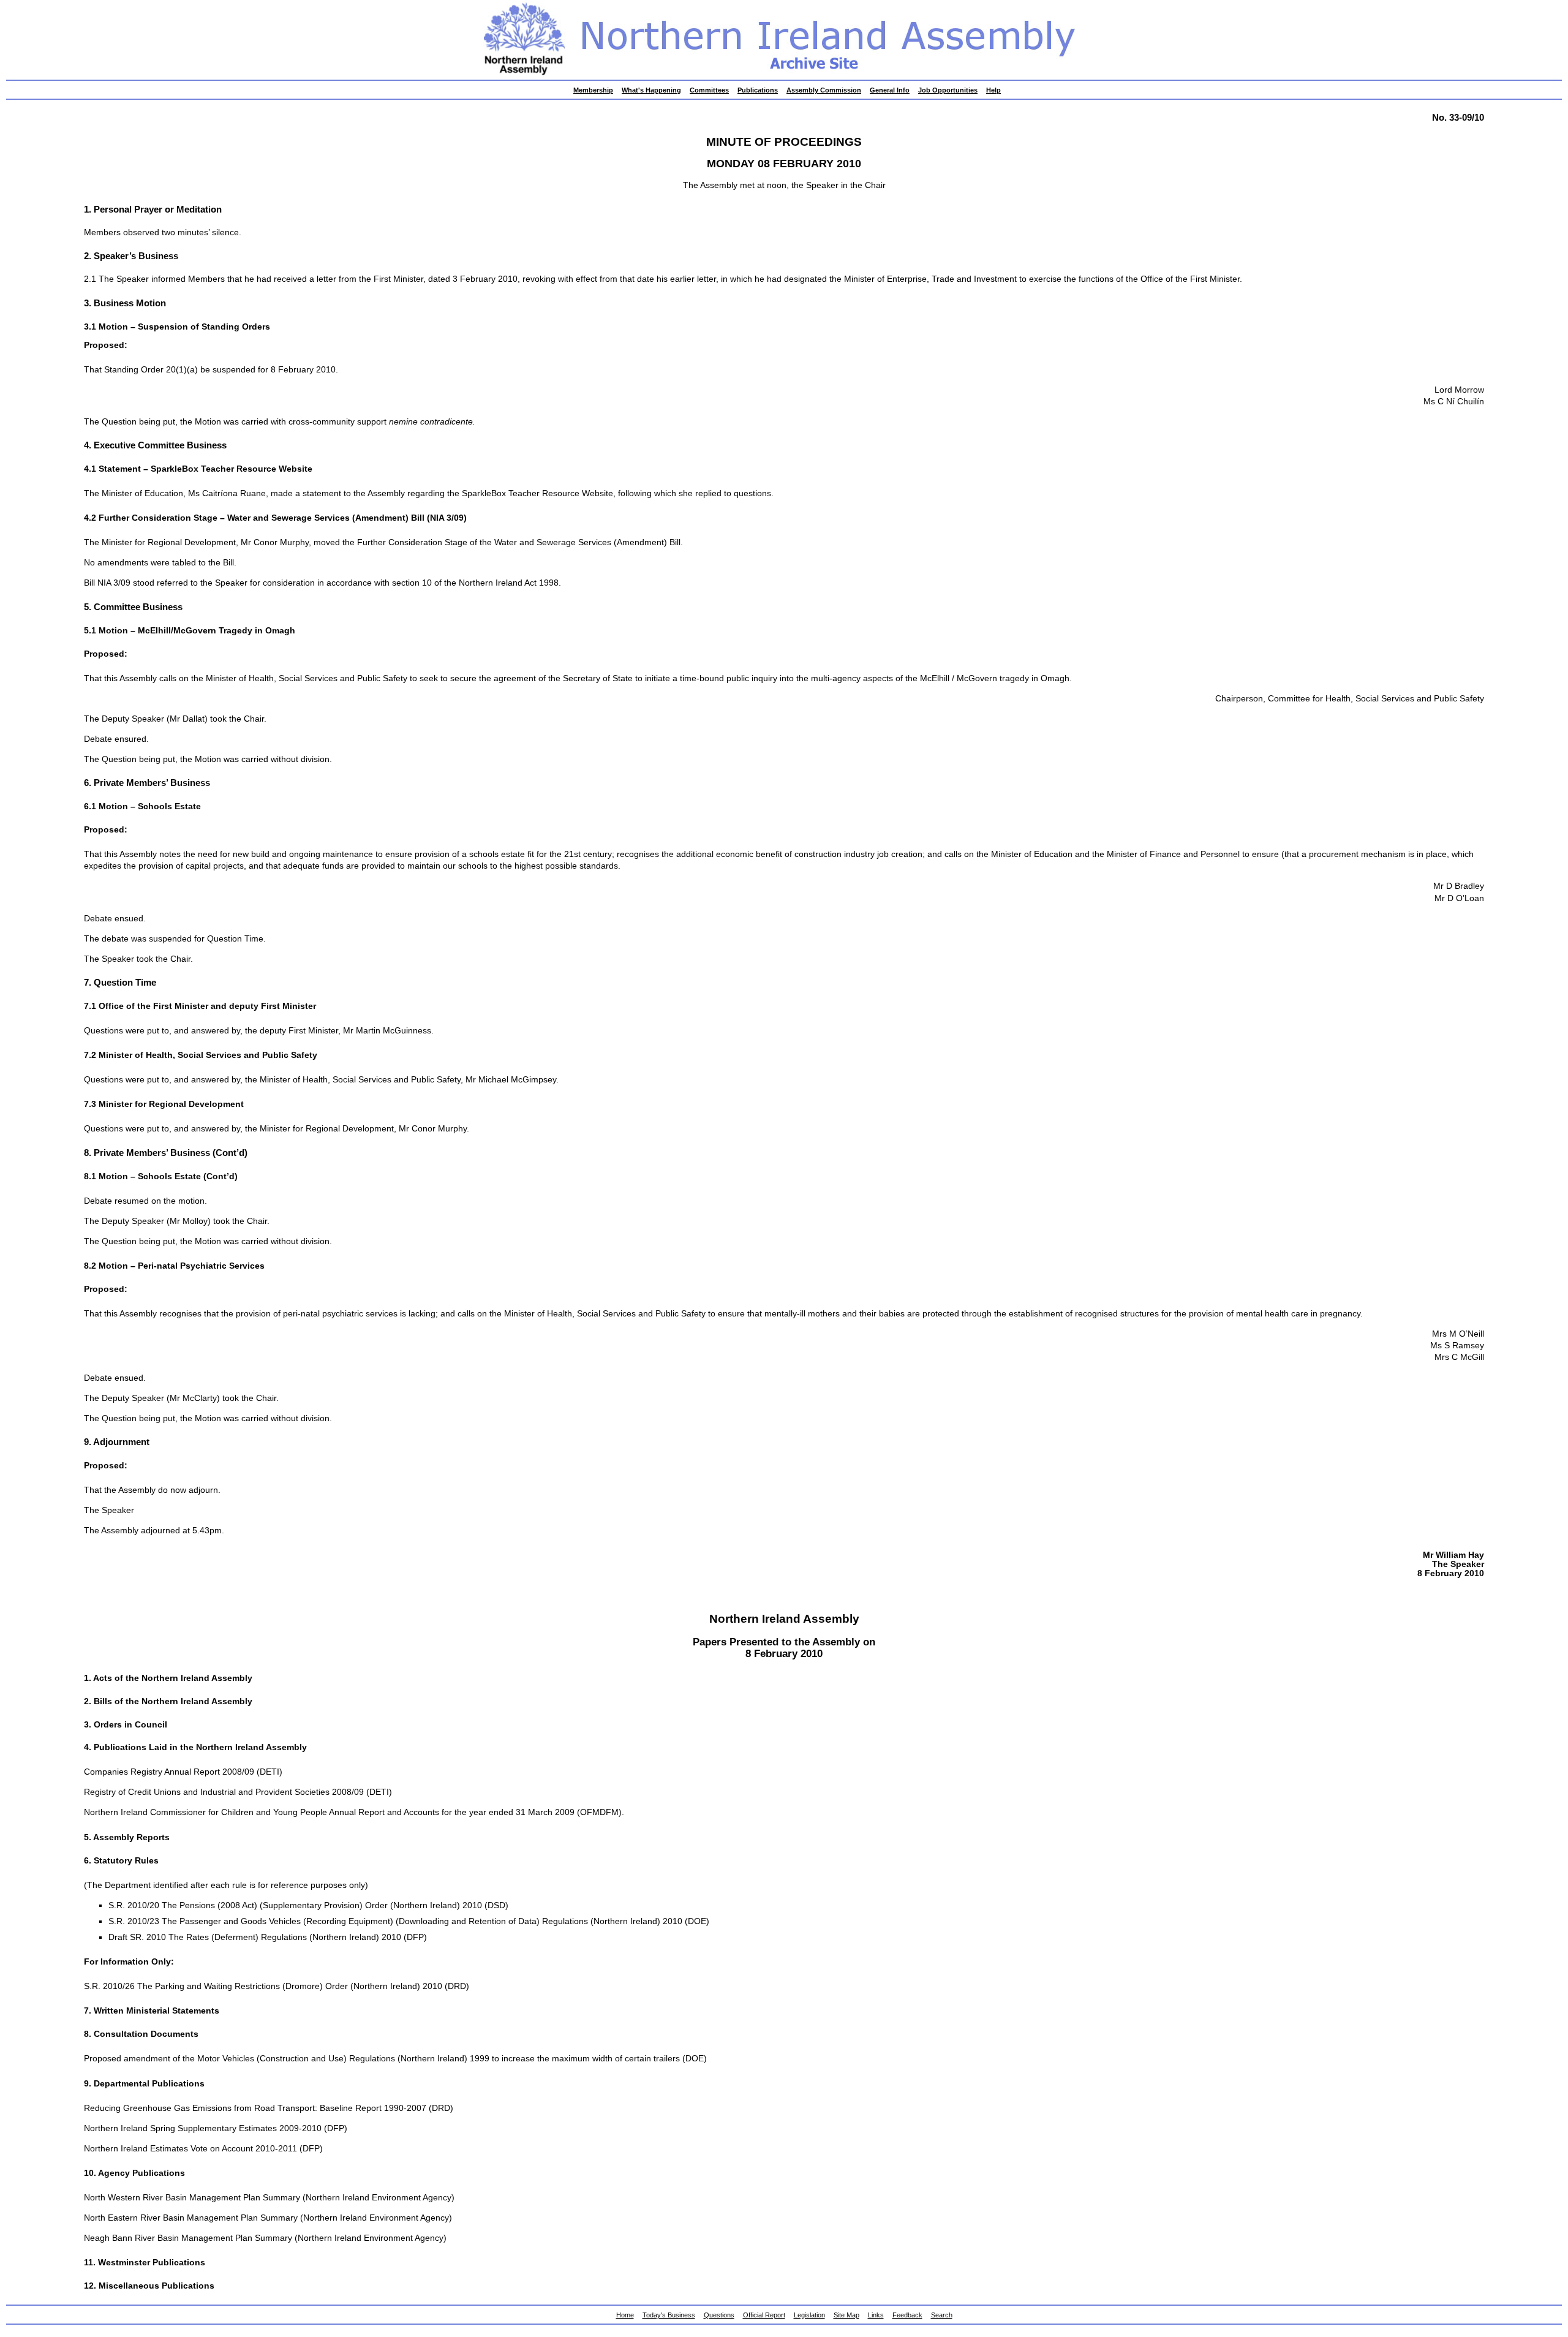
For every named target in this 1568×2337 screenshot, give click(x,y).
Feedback (907, 2315)
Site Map (846, 2315)
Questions (719, 2315)
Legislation (809, 2315)
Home (625, 2315)
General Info (890, 90)
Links (876, 2315)
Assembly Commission (824, 90)
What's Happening (651, 90)
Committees (709, 90)
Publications (758, 90)
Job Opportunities (948, 90)
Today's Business (669, 2315)
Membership (593, 90)
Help (993, 90)
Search (942, 2315)
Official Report (764, 2315)
